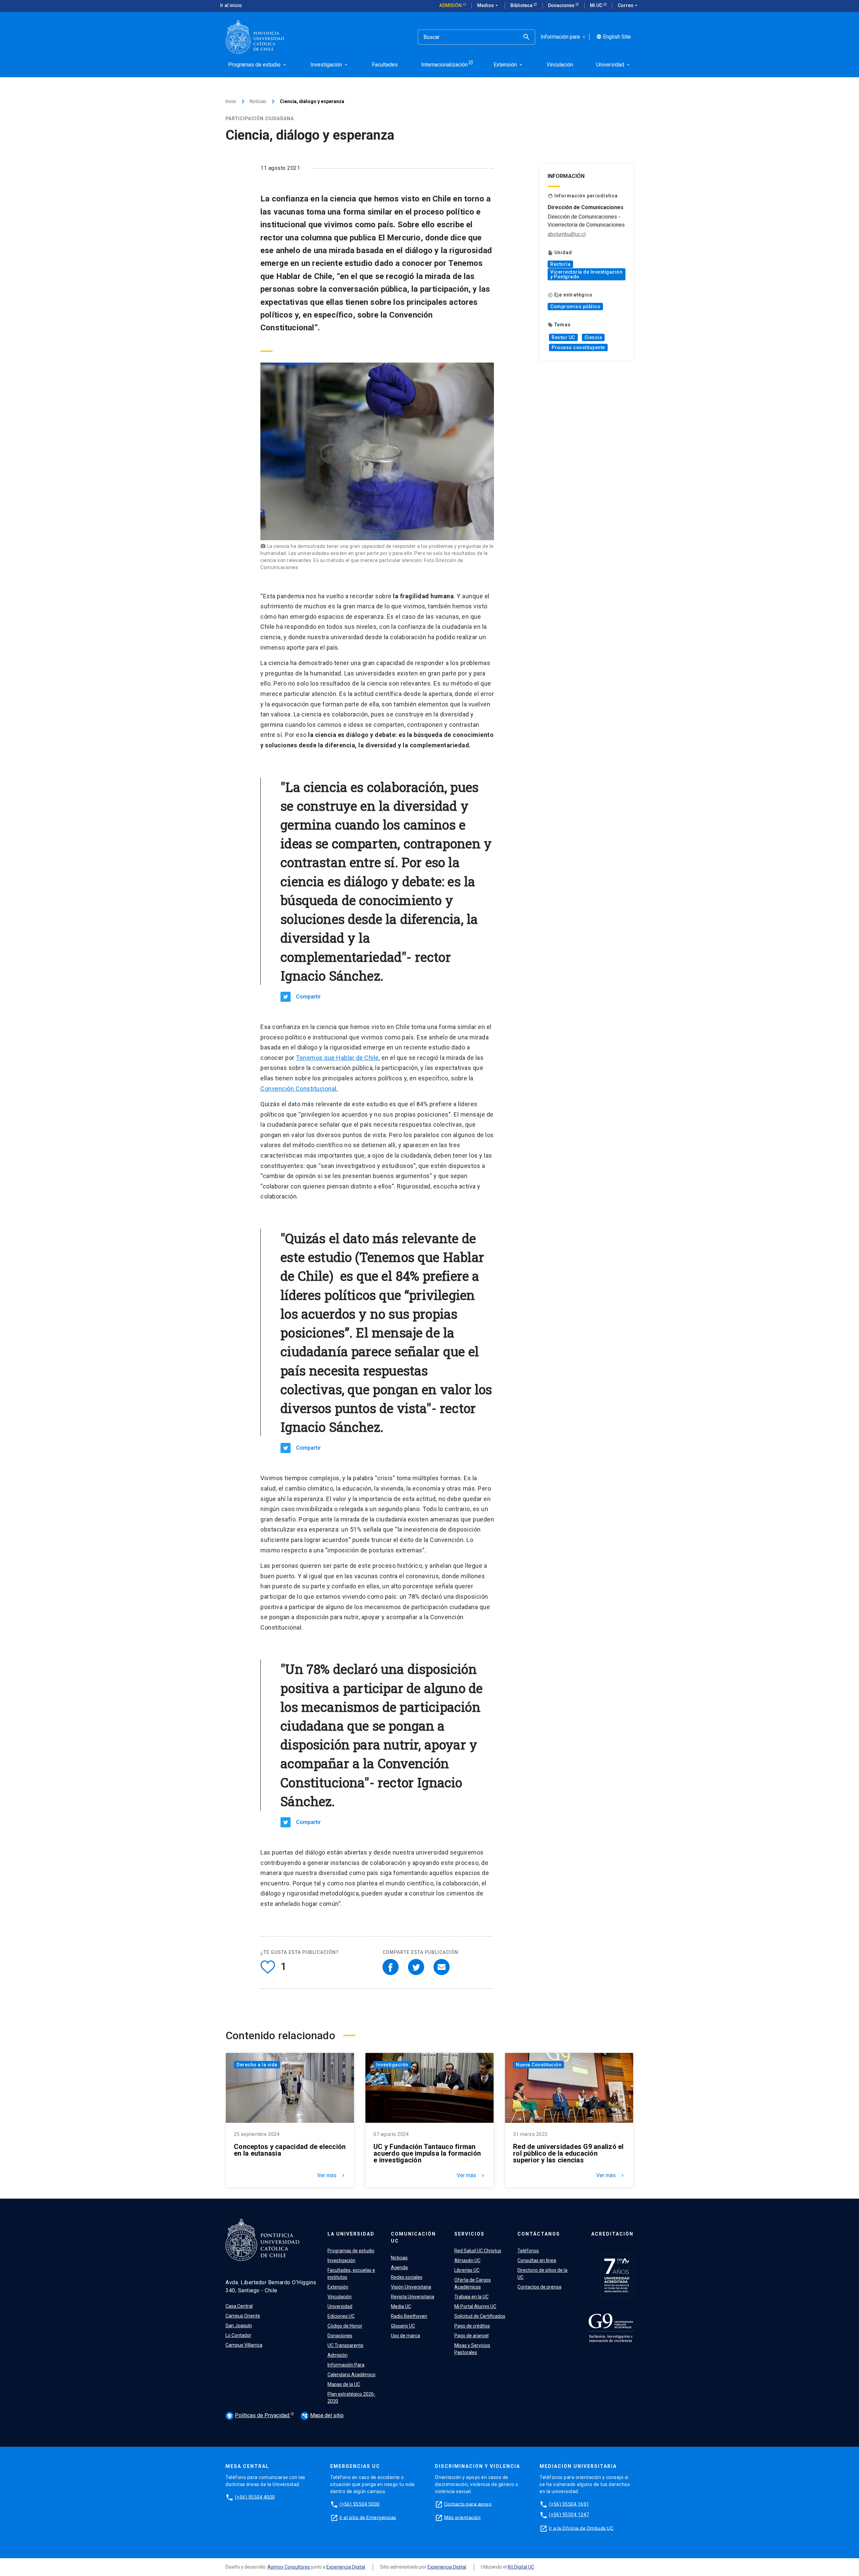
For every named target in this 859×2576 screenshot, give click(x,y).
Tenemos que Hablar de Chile (337, 1058)
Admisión (451, 5)
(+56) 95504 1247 (569, 2515)
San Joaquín (239, 2326)
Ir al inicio (231, 5)
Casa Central (239, 2306)
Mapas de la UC (344, 2384)
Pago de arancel (471, 2336)
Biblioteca (522, 5)
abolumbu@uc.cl (567, 234)
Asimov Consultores (289, 2567)
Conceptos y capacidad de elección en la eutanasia (290, 2150)
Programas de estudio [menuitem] (258, 65)
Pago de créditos (472, 2326)
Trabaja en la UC (471, 2297)
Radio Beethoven (409, 2316)
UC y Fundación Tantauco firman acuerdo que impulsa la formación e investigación (427, 2153)
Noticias (258, 101)
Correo (628, 5)
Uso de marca (406, 2336)
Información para (564, 37)
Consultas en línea (537, 2260)
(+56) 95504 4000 (255, 2497)
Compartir (308, 997)
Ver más (332, 2175)
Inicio (231, 101)
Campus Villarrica (244, 2345)
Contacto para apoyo (468, 2504)
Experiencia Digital (346, 2567)
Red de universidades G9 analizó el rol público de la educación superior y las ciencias (568, 2153)
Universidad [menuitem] (614, 65)
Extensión (338, 2287)
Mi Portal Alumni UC (475, 2306)
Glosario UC (403, 2326)
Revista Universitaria (413, 2297)
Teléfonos (528, 2251)
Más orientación (463, 2517)
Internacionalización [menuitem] (444, 65)
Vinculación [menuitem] (560, 65)
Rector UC (563, 337)
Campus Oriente (243, 2316)
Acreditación (612, 2234)
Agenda (399, 2267)
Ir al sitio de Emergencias (368, 2517)
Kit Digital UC (521, 2567)
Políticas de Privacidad (259, 2415)
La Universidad (351, 2234)
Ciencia (593, 337)
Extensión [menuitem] (509, 65)
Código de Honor (345, 2326)
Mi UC (597, 5)
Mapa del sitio (323, 2415)
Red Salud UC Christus (478, 2251)
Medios (488, 5)
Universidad (340, 2306)
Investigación (392, 2065)
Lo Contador (238, 2335)
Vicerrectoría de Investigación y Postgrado (586, 274)
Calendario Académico (351, 2375)
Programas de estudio (351, 2251)
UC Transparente (345, 2345)
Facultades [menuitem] (385, 65)
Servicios (469, 2234)
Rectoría (560, 264)
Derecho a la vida (257, 2065)
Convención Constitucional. (299, 1089)
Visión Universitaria (411, 2287)
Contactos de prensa (539, 2287)
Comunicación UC (413, 2237)
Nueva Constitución (539, 2065)
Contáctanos (539, 2234)
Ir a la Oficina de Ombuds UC (581, 2528)
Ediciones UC (341, 2316)
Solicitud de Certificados (480, 2316)
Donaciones (562, 5)
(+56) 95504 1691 (569, 2504)
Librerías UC (467, 2270)
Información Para (346, 2365)
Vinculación (340, 2297)
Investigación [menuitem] (330, 65)
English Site (614, 37)
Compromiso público (575, 307)
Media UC (401, 2306)
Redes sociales (407, 2277)
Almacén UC (467, 2260)
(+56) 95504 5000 (360, 2504)
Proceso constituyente (578, 347)
